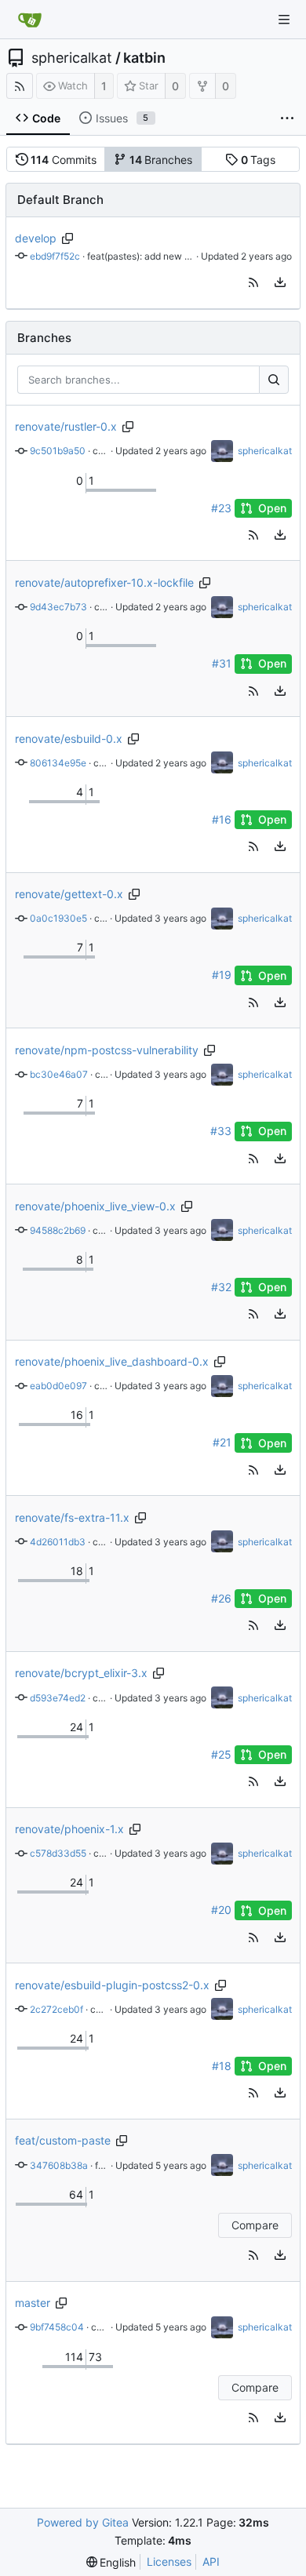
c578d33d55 (58, 1853)
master (33, 2303)
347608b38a (59, 2165)
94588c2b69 (58, 1230)
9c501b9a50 (58, 451)
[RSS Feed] (20, 86)
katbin (144, 58)
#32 (221, 1287)
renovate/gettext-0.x (69, 894)
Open (272, 508)
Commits (64, 160)
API (211, 2561)
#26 (221, 1598)
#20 (221, 1910)
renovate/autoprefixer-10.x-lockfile (104, 582)
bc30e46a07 (59, 1074)
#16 (222, 819)
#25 (221, 1754)
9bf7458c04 (57, 2327)
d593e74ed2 (58, 1698)
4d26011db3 (58, 1542)
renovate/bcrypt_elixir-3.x (81, 1673)
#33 (221, 1131)
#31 (222, 663)
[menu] (280, 282)
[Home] (30, 20)
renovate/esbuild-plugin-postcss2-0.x (112, 1985)
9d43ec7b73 (58, 607)
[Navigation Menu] (284, 20)
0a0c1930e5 (58, 918)
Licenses (169, 2561)
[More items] (287, 118)
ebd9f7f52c (55, 256)
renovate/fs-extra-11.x (72, 1517)
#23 (221, 508)
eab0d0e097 (58, 1386)
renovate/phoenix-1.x (69, 1829)
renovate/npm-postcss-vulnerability (107, 1050)
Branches (161, 160)
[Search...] (274, 380)
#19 (222, 975)
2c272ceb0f (56, 2009)
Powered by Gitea (83, 2522)
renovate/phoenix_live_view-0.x (95, 1206)
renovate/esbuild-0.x (69, 739)
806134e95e (58, 763)
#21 (222, 1443)
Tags (259, 160)
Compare (255, 2225)
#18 (222, 2066)
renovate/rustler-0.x (66, 426)
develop (36, 238)
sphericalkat (72, 58)
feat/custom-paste (63, 2140)
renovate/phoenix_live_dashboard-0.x (112, 1361)
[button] (253, 282)
